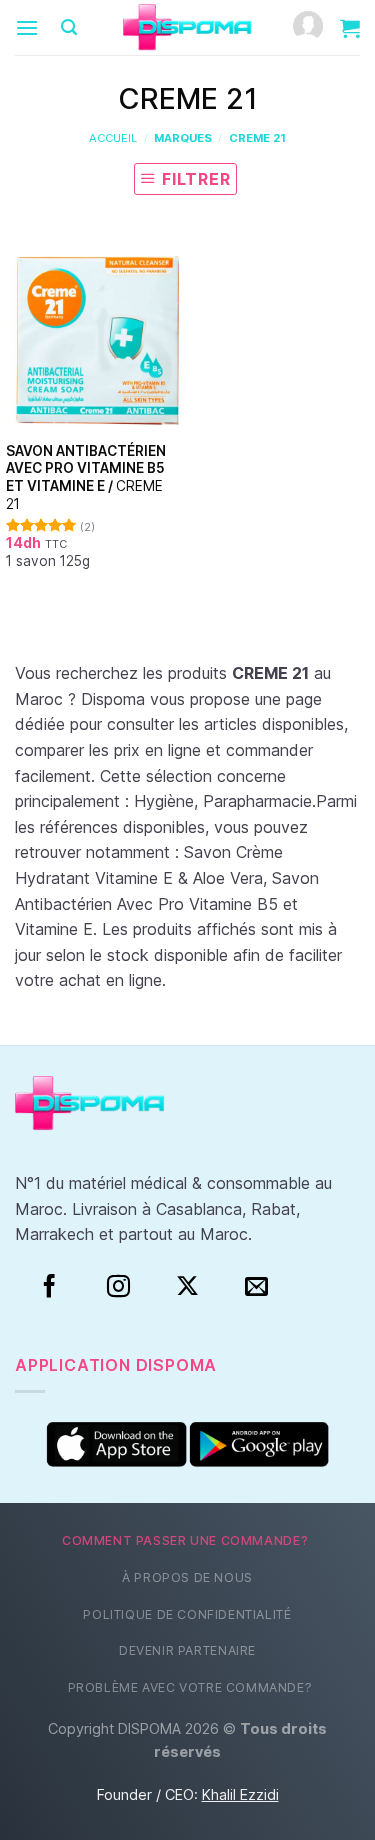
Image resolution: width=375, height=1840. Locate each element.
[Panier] (350, 28)
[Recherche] (69, 27)
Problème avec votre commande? (190, 1687)
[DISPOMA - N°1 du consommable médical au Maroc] (188, 28)
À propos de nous (187, 1577)
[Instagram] (118, 1287)
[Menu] (27, 27)
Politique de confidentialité (187, 1614)
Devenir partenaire (187, 1650)
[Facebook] (49, 1287)
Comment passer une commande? (185, 1540)
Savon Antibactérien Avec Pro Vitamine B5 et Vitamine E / (86, 477)
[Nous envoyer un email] (256, 1287)
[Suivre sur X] (187, 1287)
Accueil (113, 138)
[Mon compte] (308, 27)
